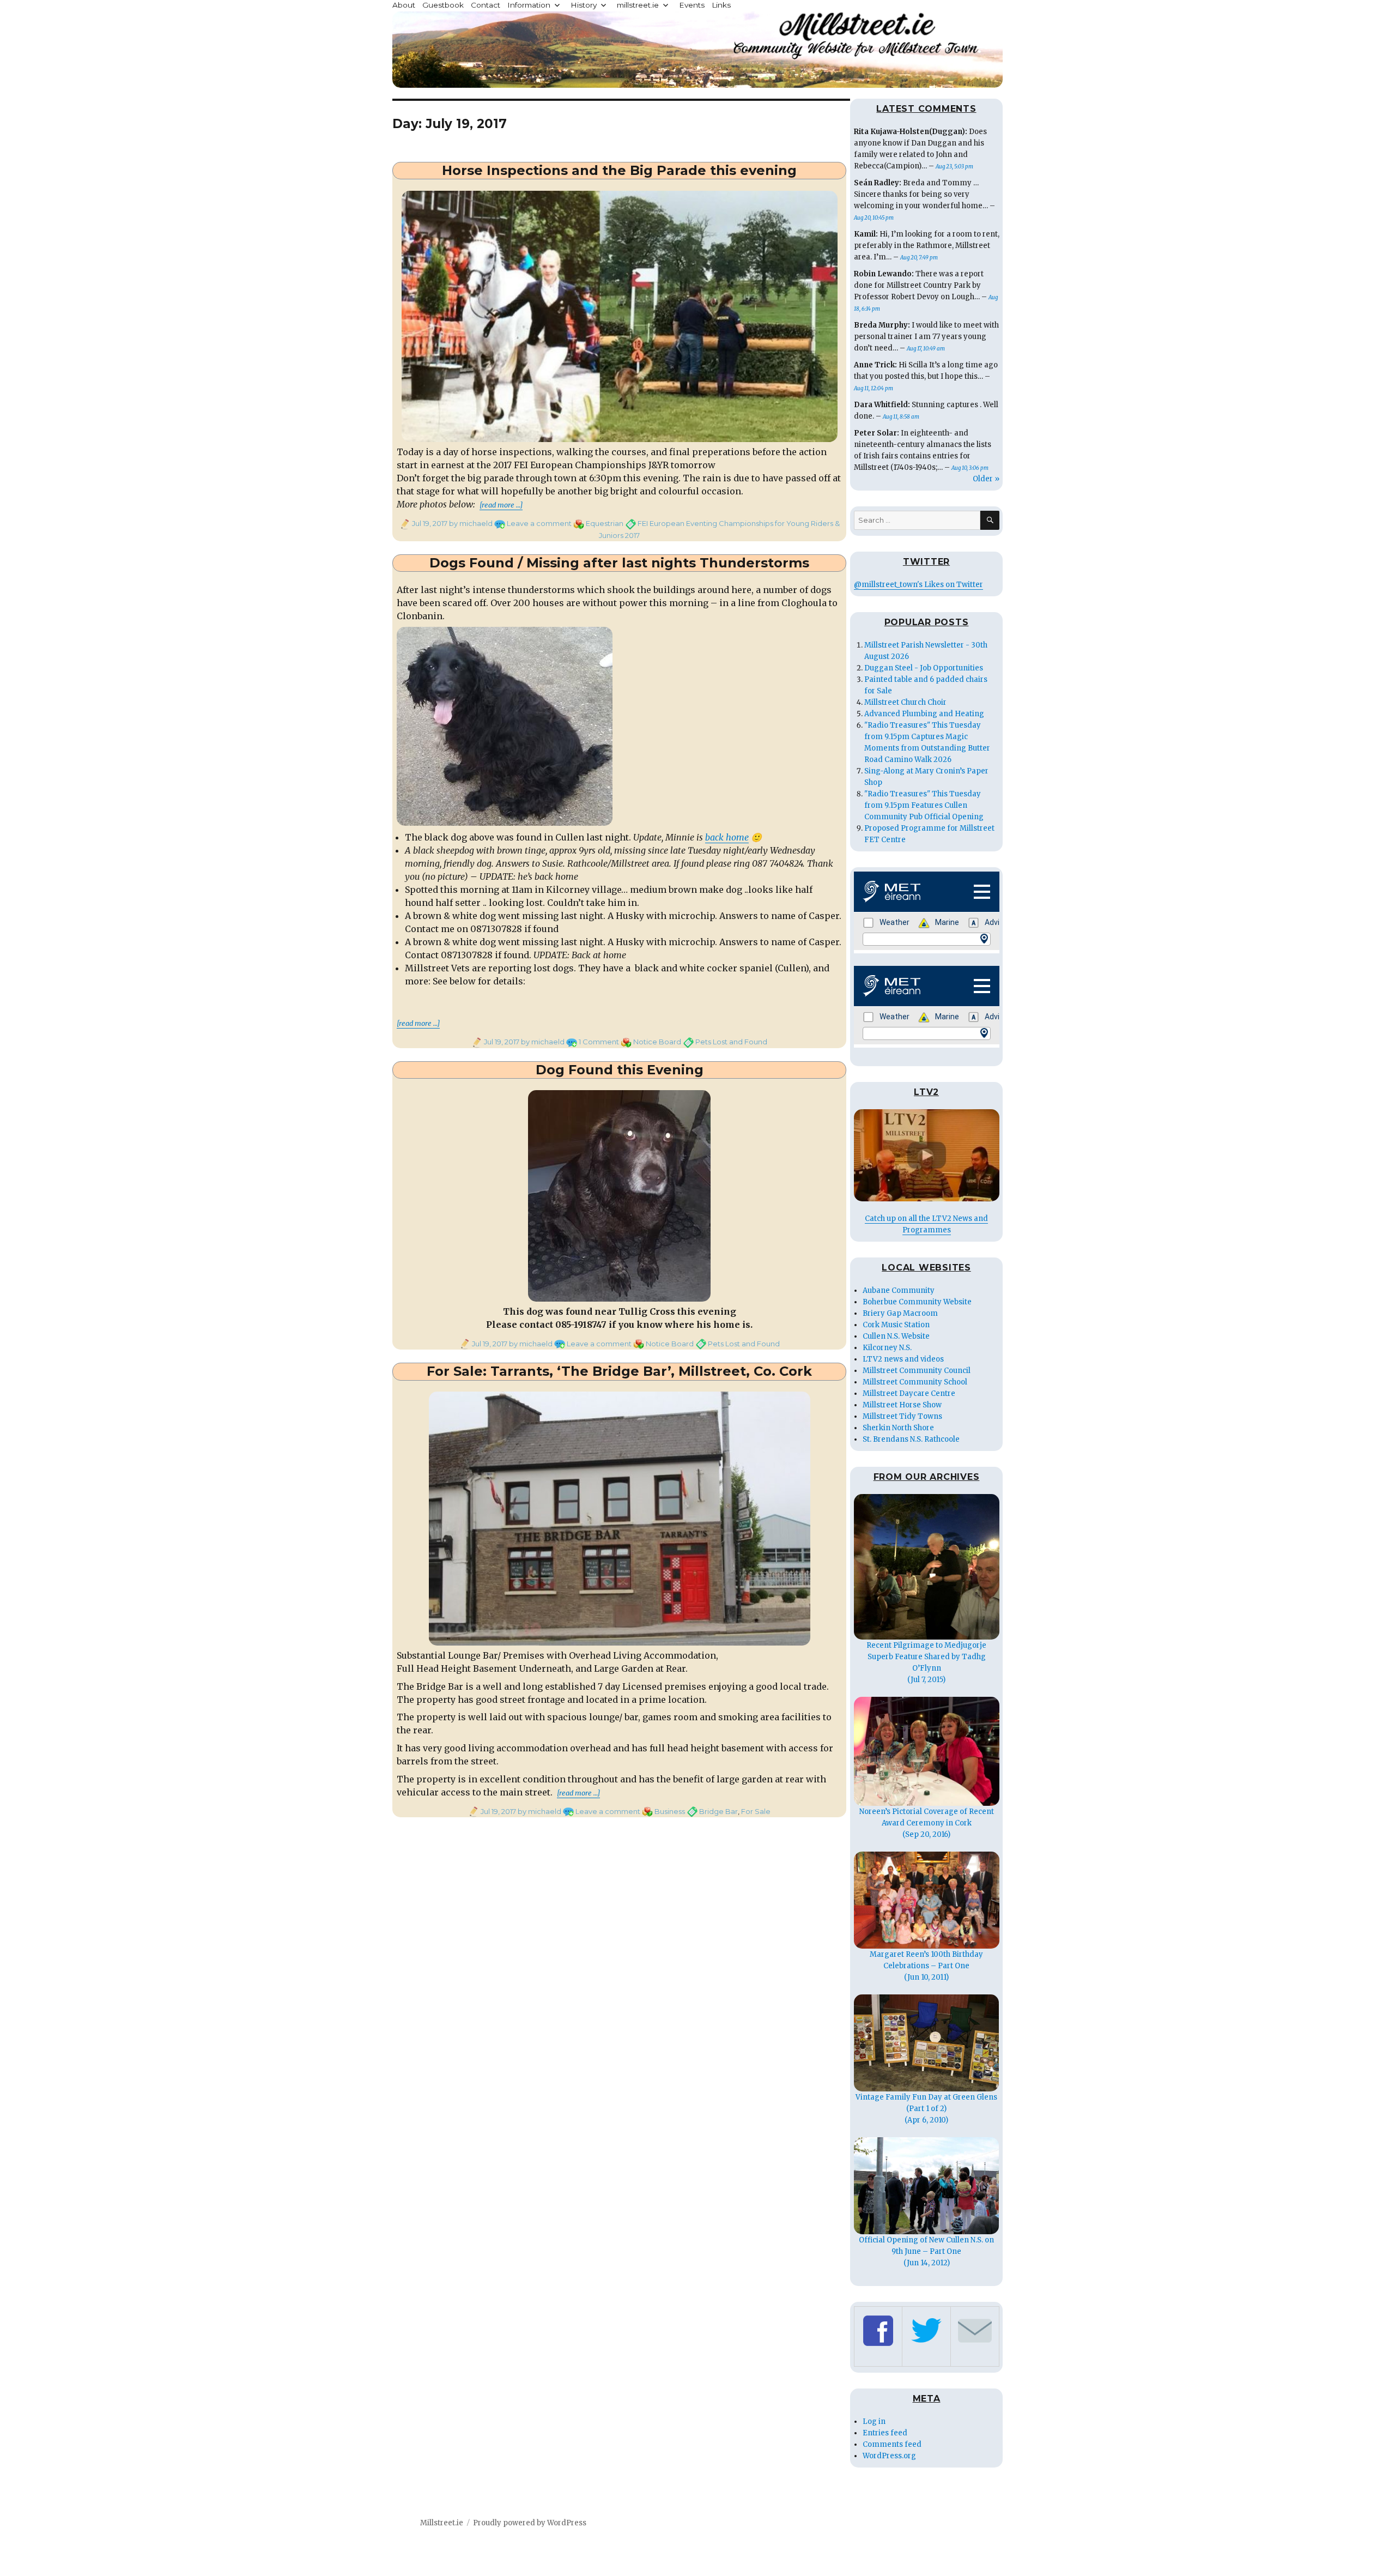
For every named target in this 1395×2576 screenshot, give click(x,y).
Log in (874, 2421)
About (404, 5)
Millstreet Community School (915, 1382)
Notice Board (657, 1042)
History (584, 5)
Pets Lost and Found (731, 1042)
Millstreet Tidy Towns (902, 1416)
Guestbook (443, 5)
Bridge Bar (718, 1811)
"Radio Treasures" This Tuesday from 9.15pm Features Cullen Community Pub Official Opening (924, 805)
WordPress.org (889, 2456)
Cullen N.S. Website (896, 1336)
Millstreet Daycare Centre (909, 1393)
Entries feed (885, 2433)
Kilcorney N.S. (887, 1348)
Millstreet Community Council (917, 1371)
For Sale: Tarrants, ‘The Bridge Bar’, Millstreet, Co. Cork (619, 1371)
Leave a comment (539, 523)
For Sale (756, 1811)
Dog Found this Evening (620, 1070)
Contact (486, 5)
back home (727, 837)
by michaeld (470, 523)
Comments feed (892, 2444)
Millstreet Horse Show (902, 1405)
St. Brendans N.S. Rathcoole (911, 1439)
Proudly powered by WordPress (530, 2523)
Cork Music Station (896, 1325)
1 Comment (599, 1042)
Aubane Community (899, 1290)
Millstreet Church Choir (905, 702)
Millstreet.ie (442, 2523)
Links (721, 5)
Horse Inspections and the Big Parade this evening (619, 170)
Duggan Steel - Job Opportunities (924, 668)
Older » (986, 479)
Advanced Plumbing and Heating (924, 714)
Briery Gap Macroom (900, 1313)
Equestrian (605, 523)
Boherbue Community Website (917, 1302)
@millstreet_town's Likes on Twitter (918, 585)
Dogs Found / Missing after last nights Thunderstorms (619, 563)
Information (529, 5)
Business (670, 1811)
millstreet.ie (638, 5)
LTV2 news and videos (903, 1359)
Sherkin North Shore (898, 1428)
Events (692, 5)
